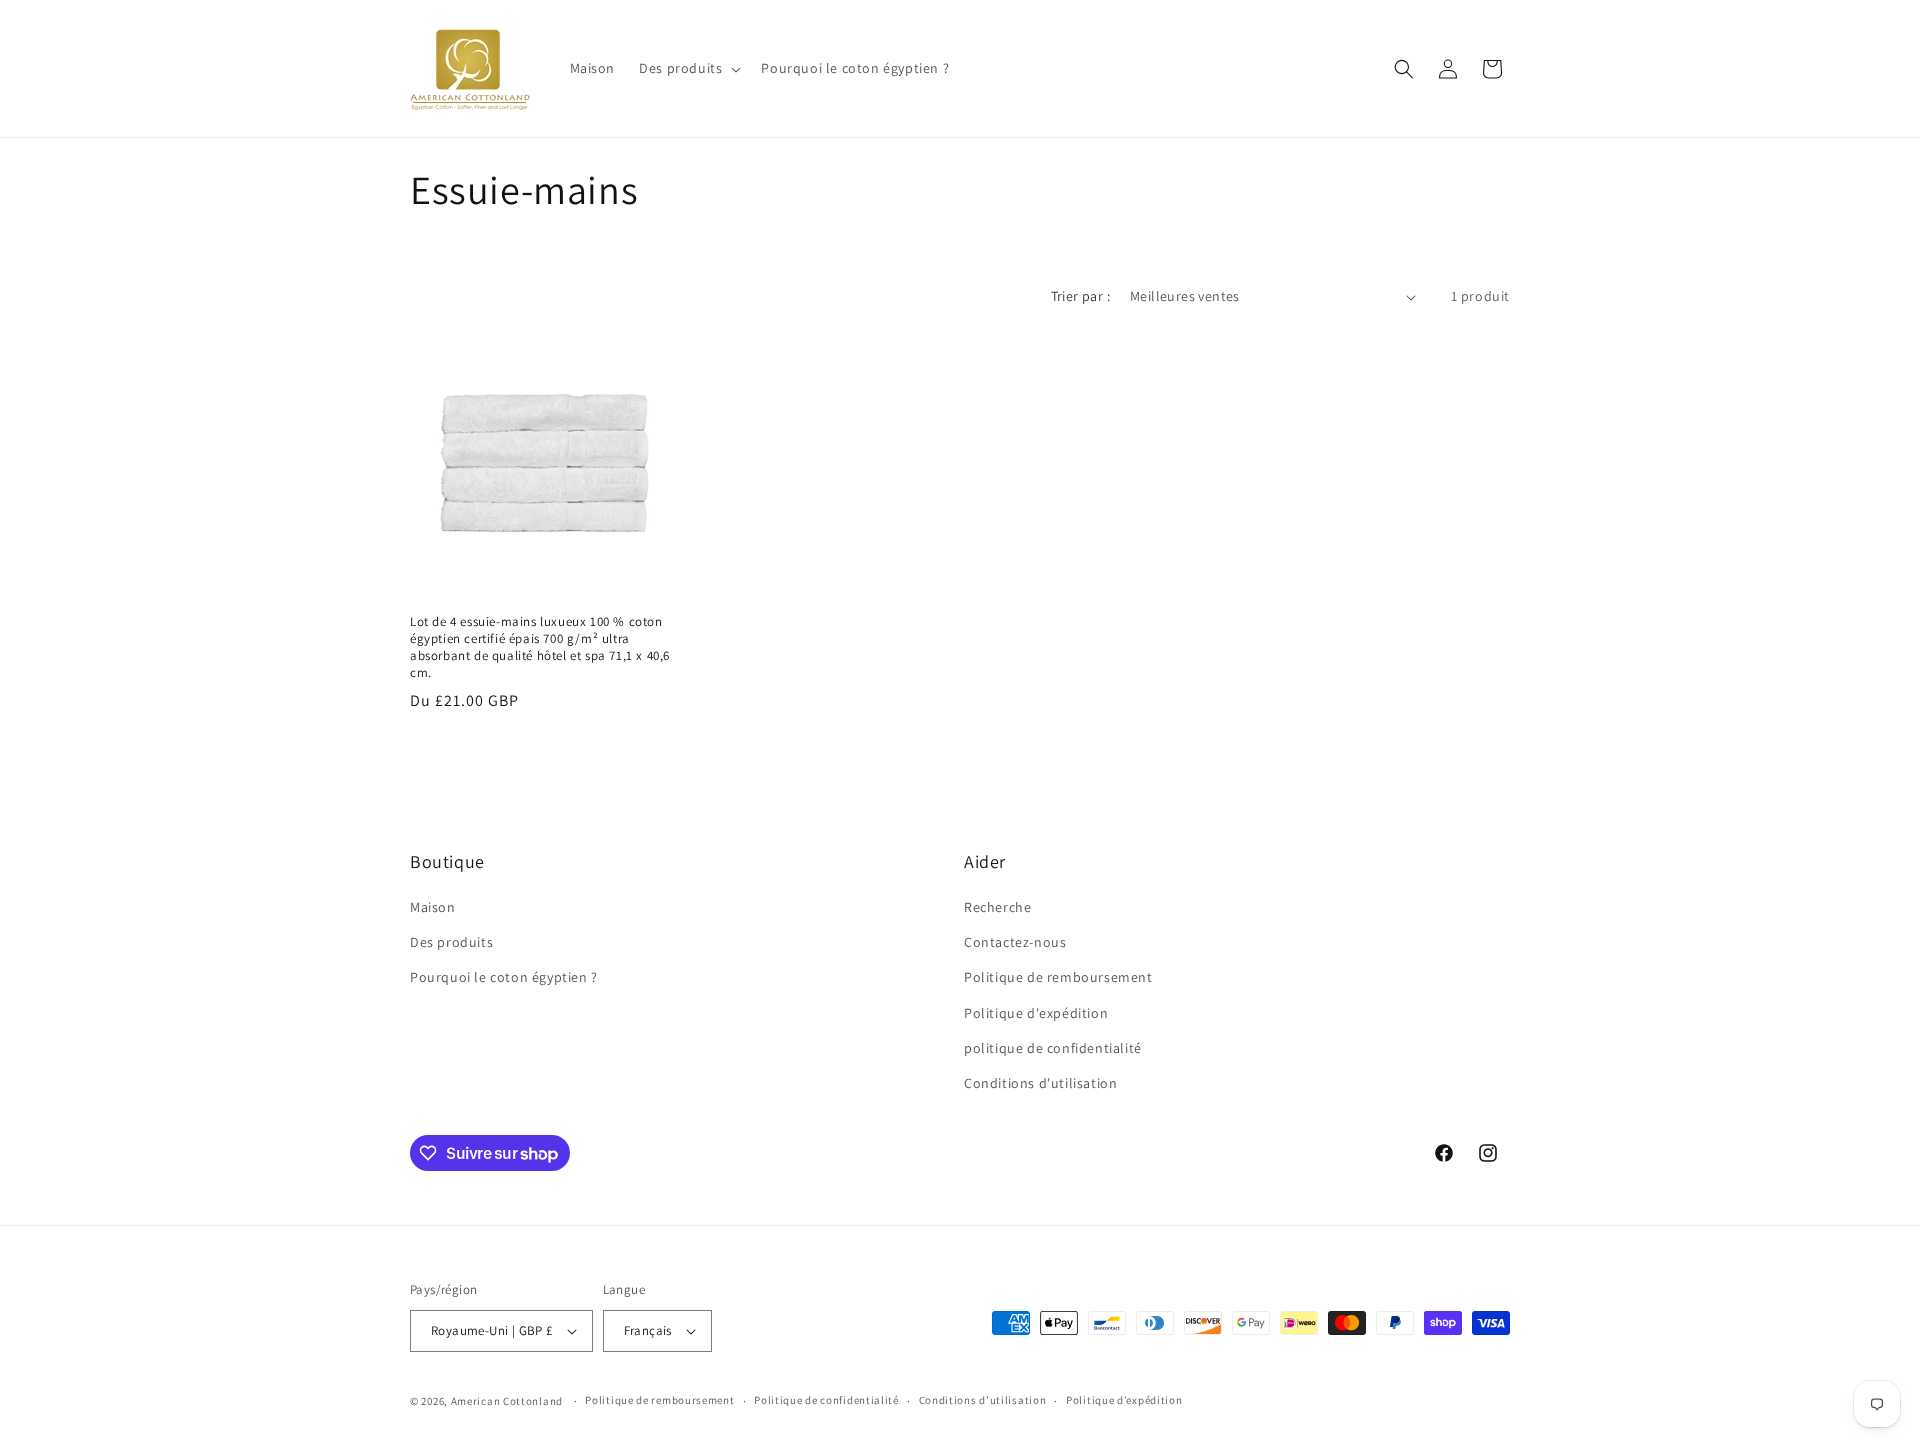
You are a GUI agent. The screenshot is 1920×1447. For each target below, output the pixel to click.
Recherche (997, 907)
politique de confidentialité (1053, 1048)
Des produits (451, 942)
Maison (433, 907)
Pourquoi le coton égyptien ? (504, 977)
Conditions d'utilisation (1040, 1083)
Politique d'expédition (1036, 1013)
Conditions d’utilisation (983, 1400)
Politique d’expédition (1124, 1400)
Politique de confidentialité (826, 1400)
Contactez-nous (1015, 942)
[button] (688, 68)
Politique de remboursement (1058, 977)
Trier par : (1080, 296)
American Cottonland (507, 1401)
